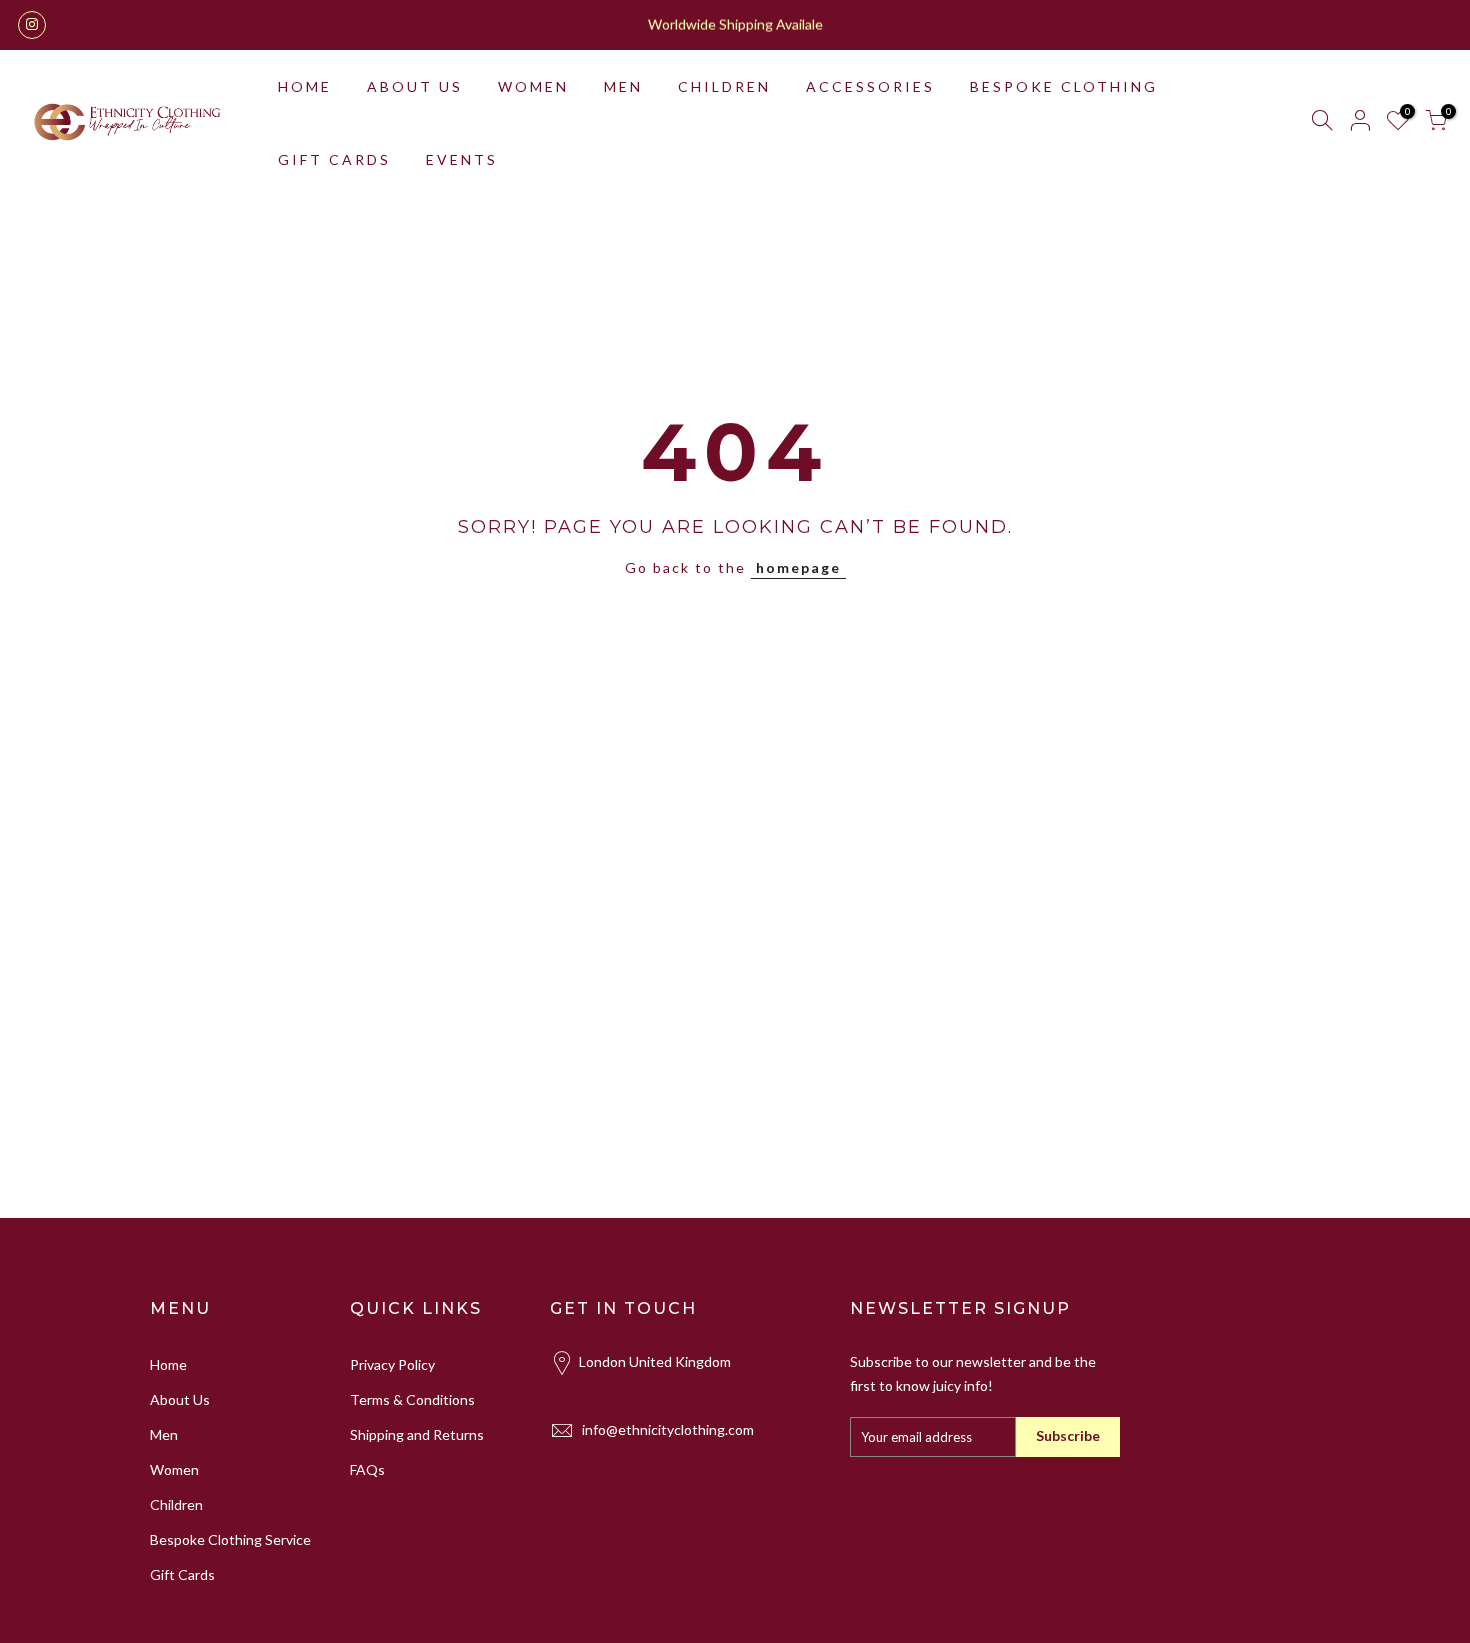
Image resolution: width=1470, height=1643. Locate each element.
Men (164, 1434)
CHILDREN (724, 86)
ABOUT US (415, 86)
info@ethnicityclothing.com (668, 1429)
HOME (305, 86)
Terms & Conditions (412, 1399)
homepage (798, 567)
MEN (623, 86)
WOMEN (533, 86)
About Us (180, 1399)
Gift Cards (182, 1574)
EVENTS (462, 159)
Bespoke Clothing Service (230, 1539)
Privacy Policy (392, 1364)
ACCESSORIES (870, 86)
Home (168, 1364)
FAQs (367, 1469)
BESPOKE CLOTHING (1064, 86)
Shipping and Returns (417, 1434)
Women (174, 1469)
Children (176, 1504)
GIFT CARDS (334, 159)
